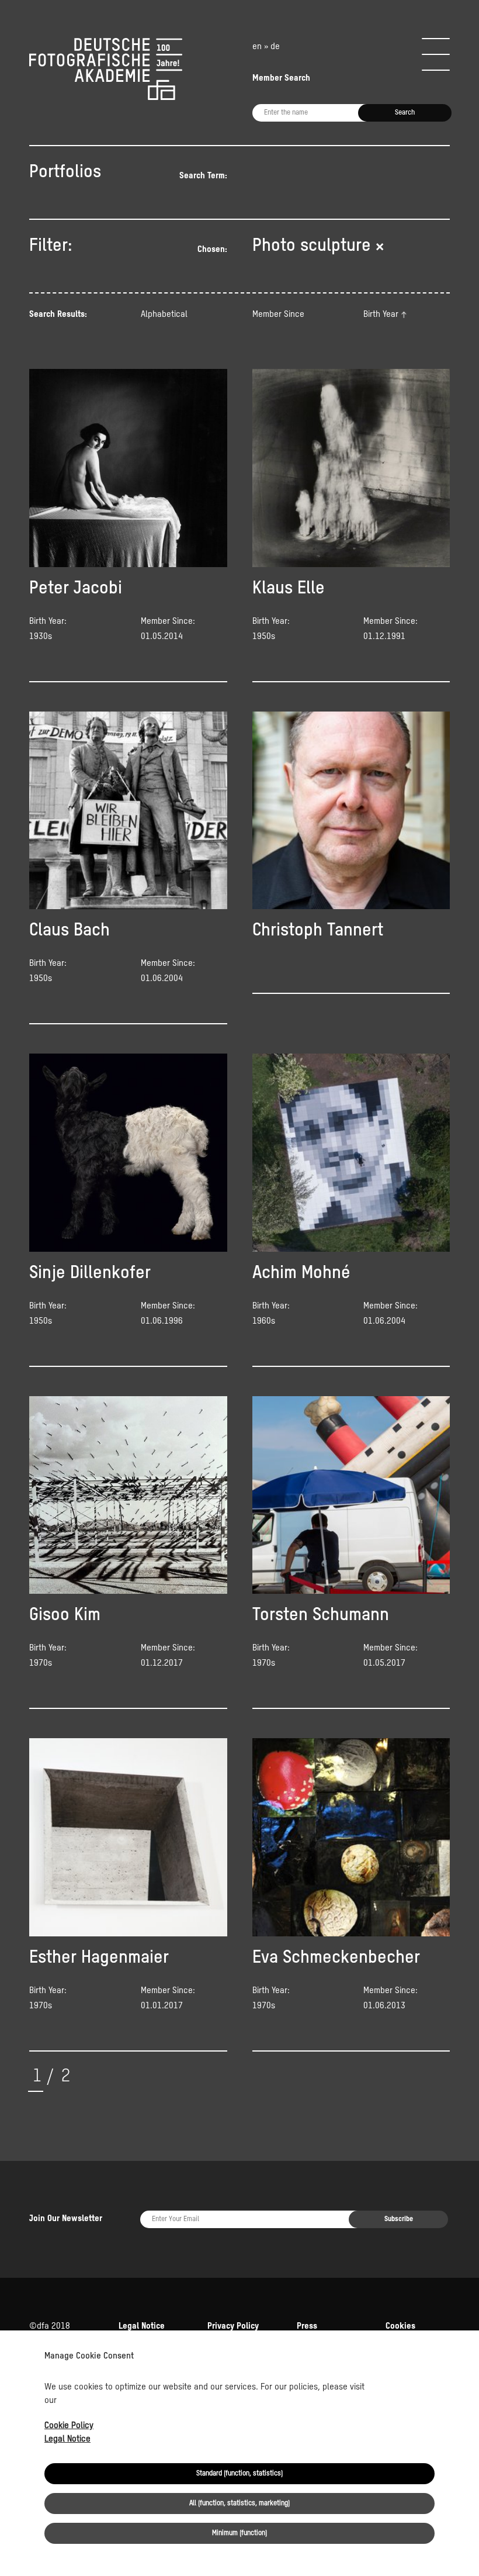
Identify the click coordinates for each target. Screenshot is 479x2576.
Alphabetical (164, 314)
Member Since (278, 314)
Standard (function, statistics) (239, 2474)
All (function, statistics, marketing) (239, 2504)
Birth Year (381, 314)
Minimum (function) (239, 2533)
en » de (266, 46)
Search (405, 113)
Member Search (281, 78)
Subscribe (399, 2219)
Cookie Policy (69, 2425)
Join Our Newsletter (66, 2218)
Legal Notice (67, 2439)
